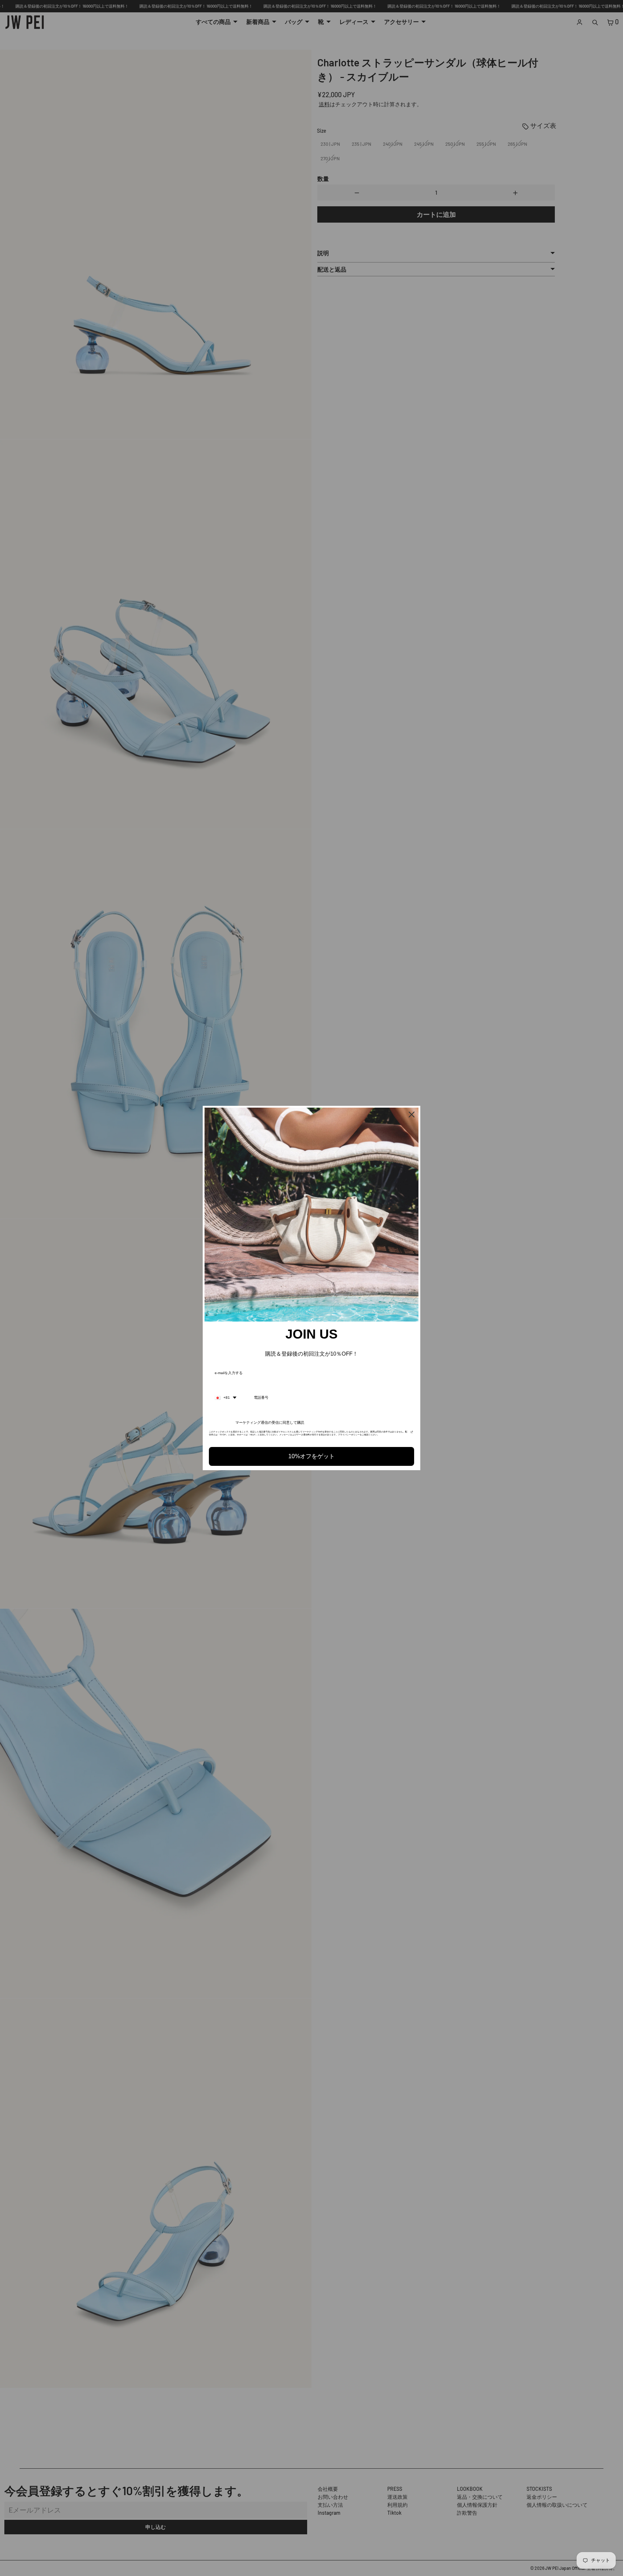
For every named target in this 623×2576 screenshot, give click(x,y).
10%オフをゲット (311, 1456)
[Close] (412, 1115)
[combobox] (226, 1398)
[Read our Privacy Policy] (412, 1434)
